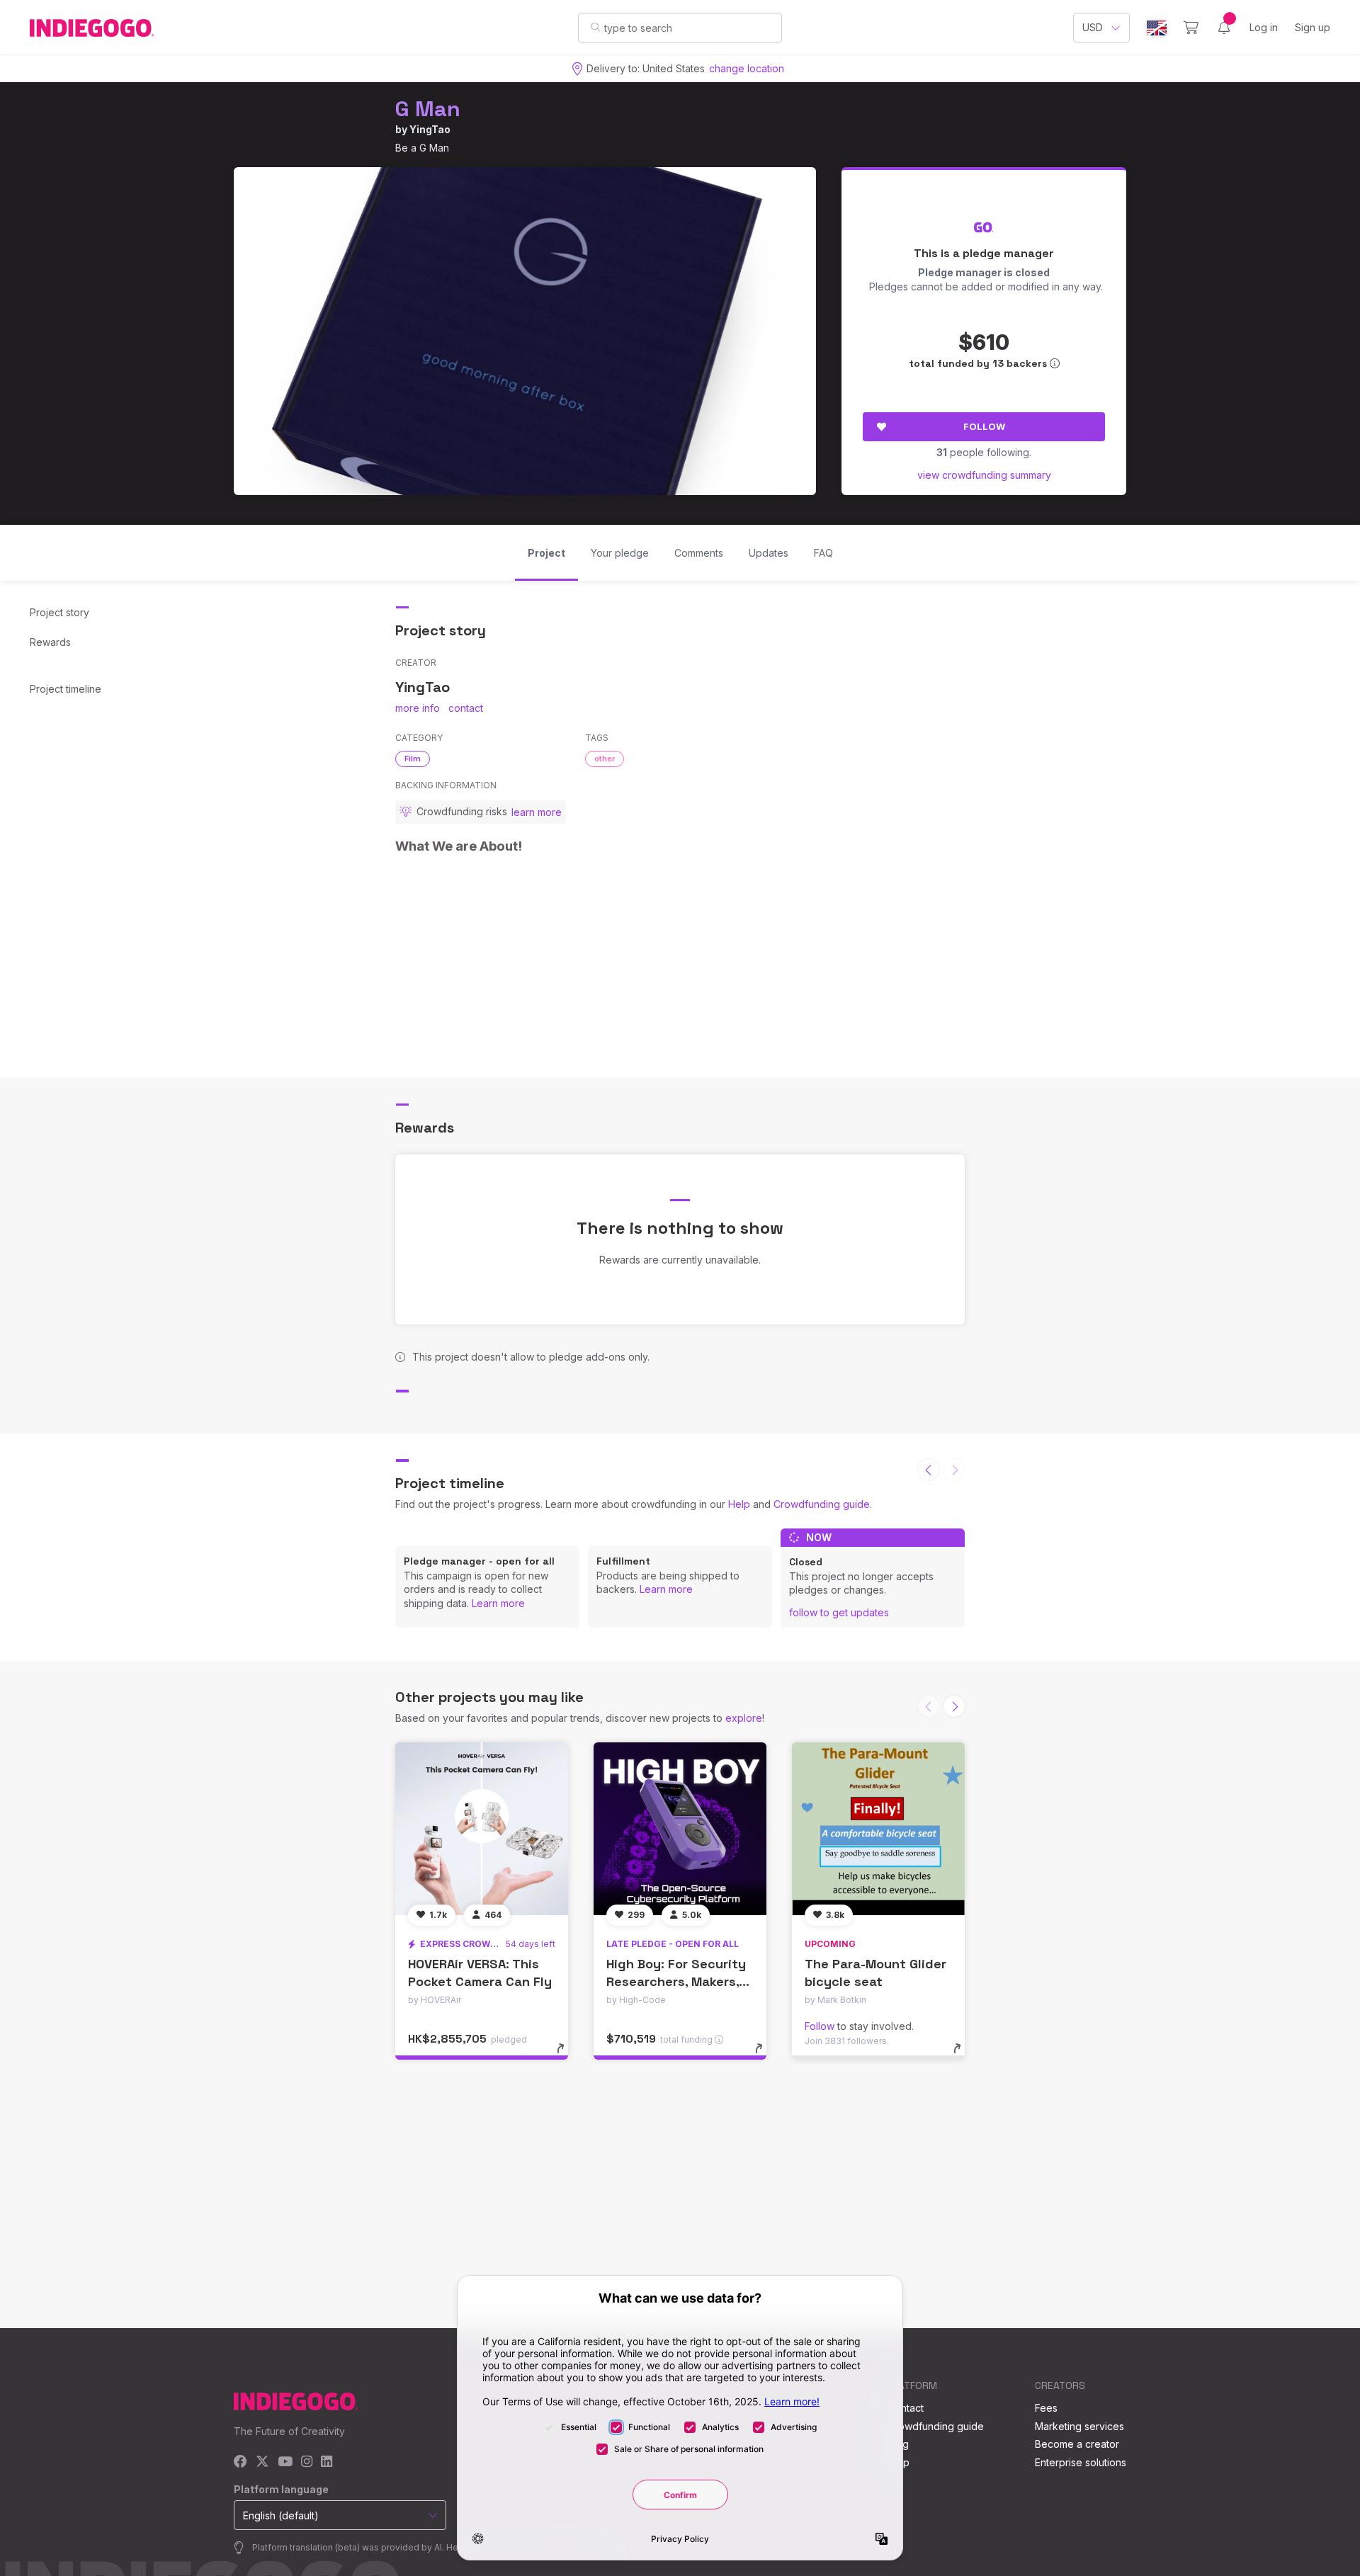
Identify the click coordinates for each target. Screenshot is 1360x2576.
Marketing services (1079, 2426)
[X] (262, 2462)
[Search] (595, 27)
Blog (898, 2444)
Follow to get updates (839, 1612)
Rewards (50, 642)
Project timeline (66, 689)
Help (739, 1504)
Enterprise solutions (1081, 2462)
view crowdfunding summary (984, 475)
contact (466, 708)
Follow (984, 426)
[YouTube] (285, 2462)
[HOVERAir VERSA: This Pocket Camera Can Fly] (482, 1829)
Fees (1046, 2408)
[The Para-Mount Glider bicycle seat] (878, 1829)
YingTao (430, 129)
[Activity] (1224, 28)
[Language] (1157, 28)
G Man (428, 109)
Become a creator (1077, 2444)
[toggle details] (567, 2055)
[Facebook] (240, 2462)
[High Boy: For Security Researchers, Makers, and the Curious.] (680, 1829)
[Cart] (1191, 28)
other (605, 759)
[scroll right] (954, 1706)
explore (744, 1718)
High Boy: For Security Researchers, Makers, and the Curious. (676, 1981)
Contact (906, 2408)
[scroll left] (929, 1470)
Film (413, 759)
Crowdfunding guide (822, 1504)
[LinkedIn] (327, 2462)
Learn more (498, 1603)
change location (747, 68)
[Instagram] (307, 2462)
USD (1093, 27)
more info (418, 708)
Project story (59, 612)
